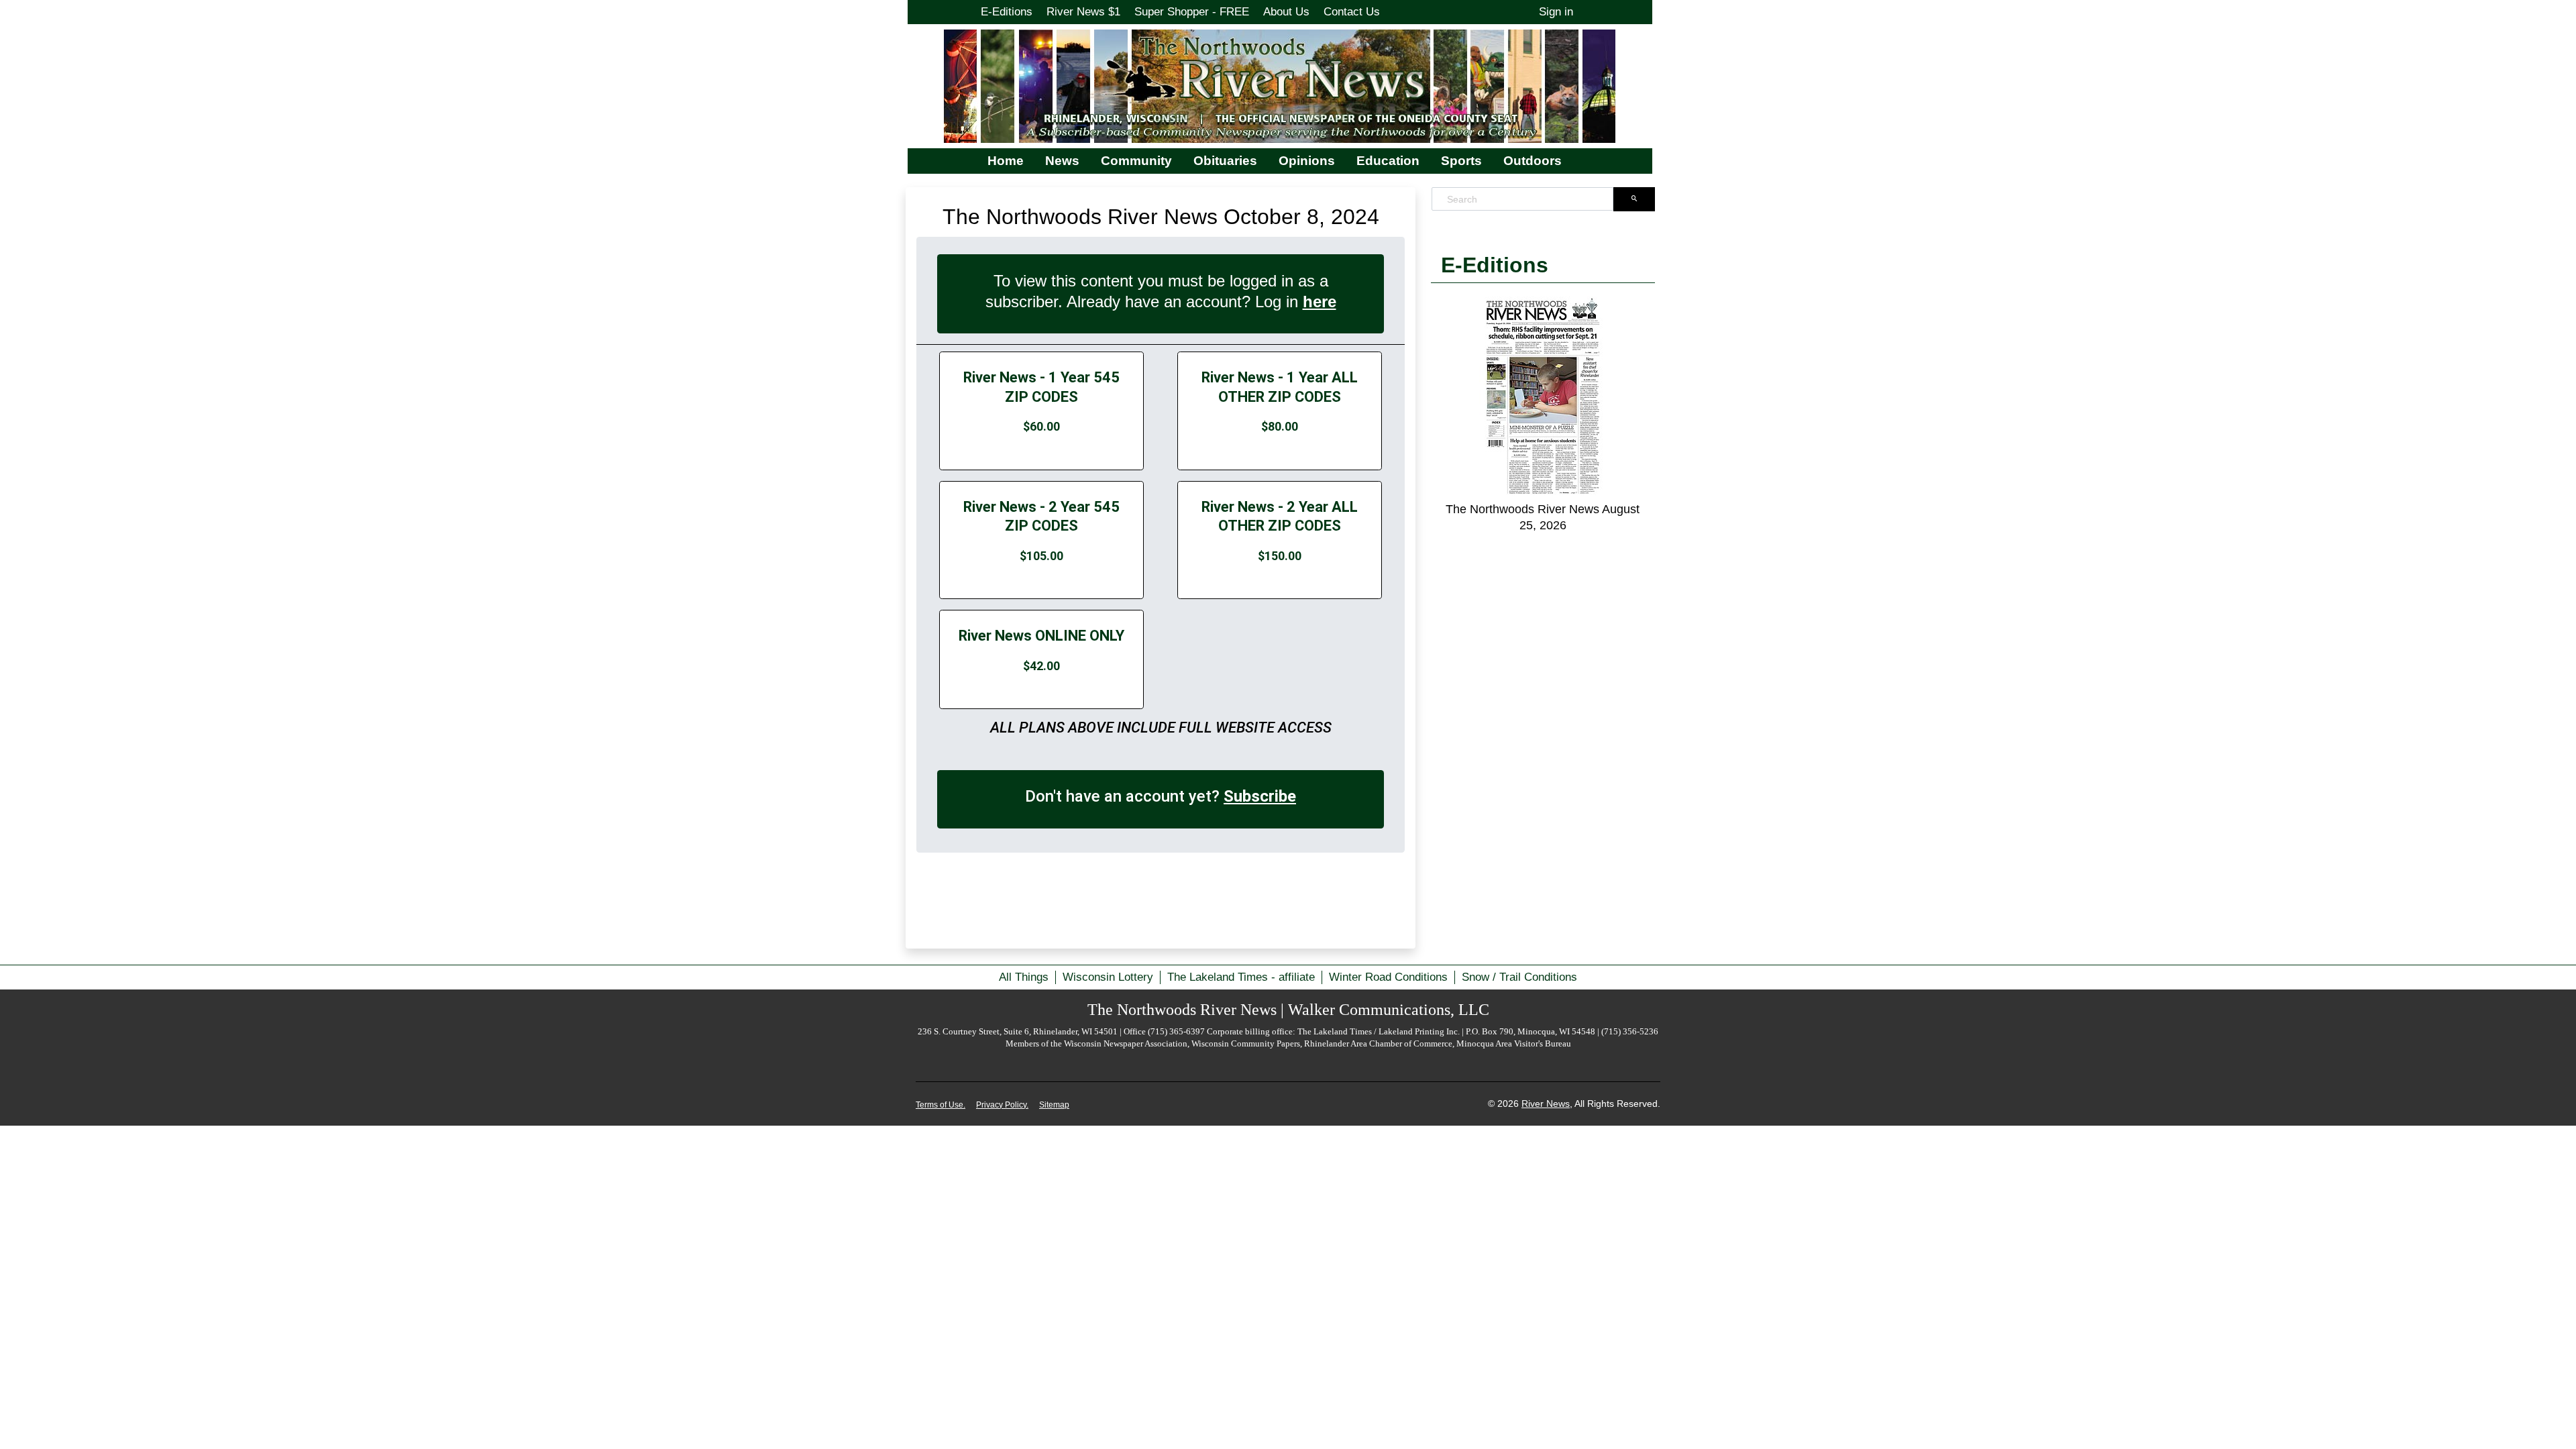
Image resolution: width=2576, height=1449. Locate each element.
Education (1388, 161)
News (1062, 161)
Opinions (1307, 161)
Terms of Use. (941, 1105)
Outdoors (1533, 161)
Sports (1461, 161)
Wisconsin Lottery (1108, 977)
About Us (1286, 12)
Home (1006, 161)
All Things (1024, 977)
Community (1136, 161)
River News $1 (1083, 12)
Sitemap (1054, 1105)
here (1320, 302)
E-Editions (1007, 12)
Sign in (1556, 12)
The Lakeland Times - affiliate (1241, 977)
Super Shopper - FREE (1192, 12)
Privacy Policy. (1002, 1105)
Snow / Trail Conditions (1519, 977)
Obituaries (1225, 161)
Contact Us (1352, 12)
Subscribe (1260, 796)
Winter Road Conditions (1388, 977)
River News (1546, 1104)
